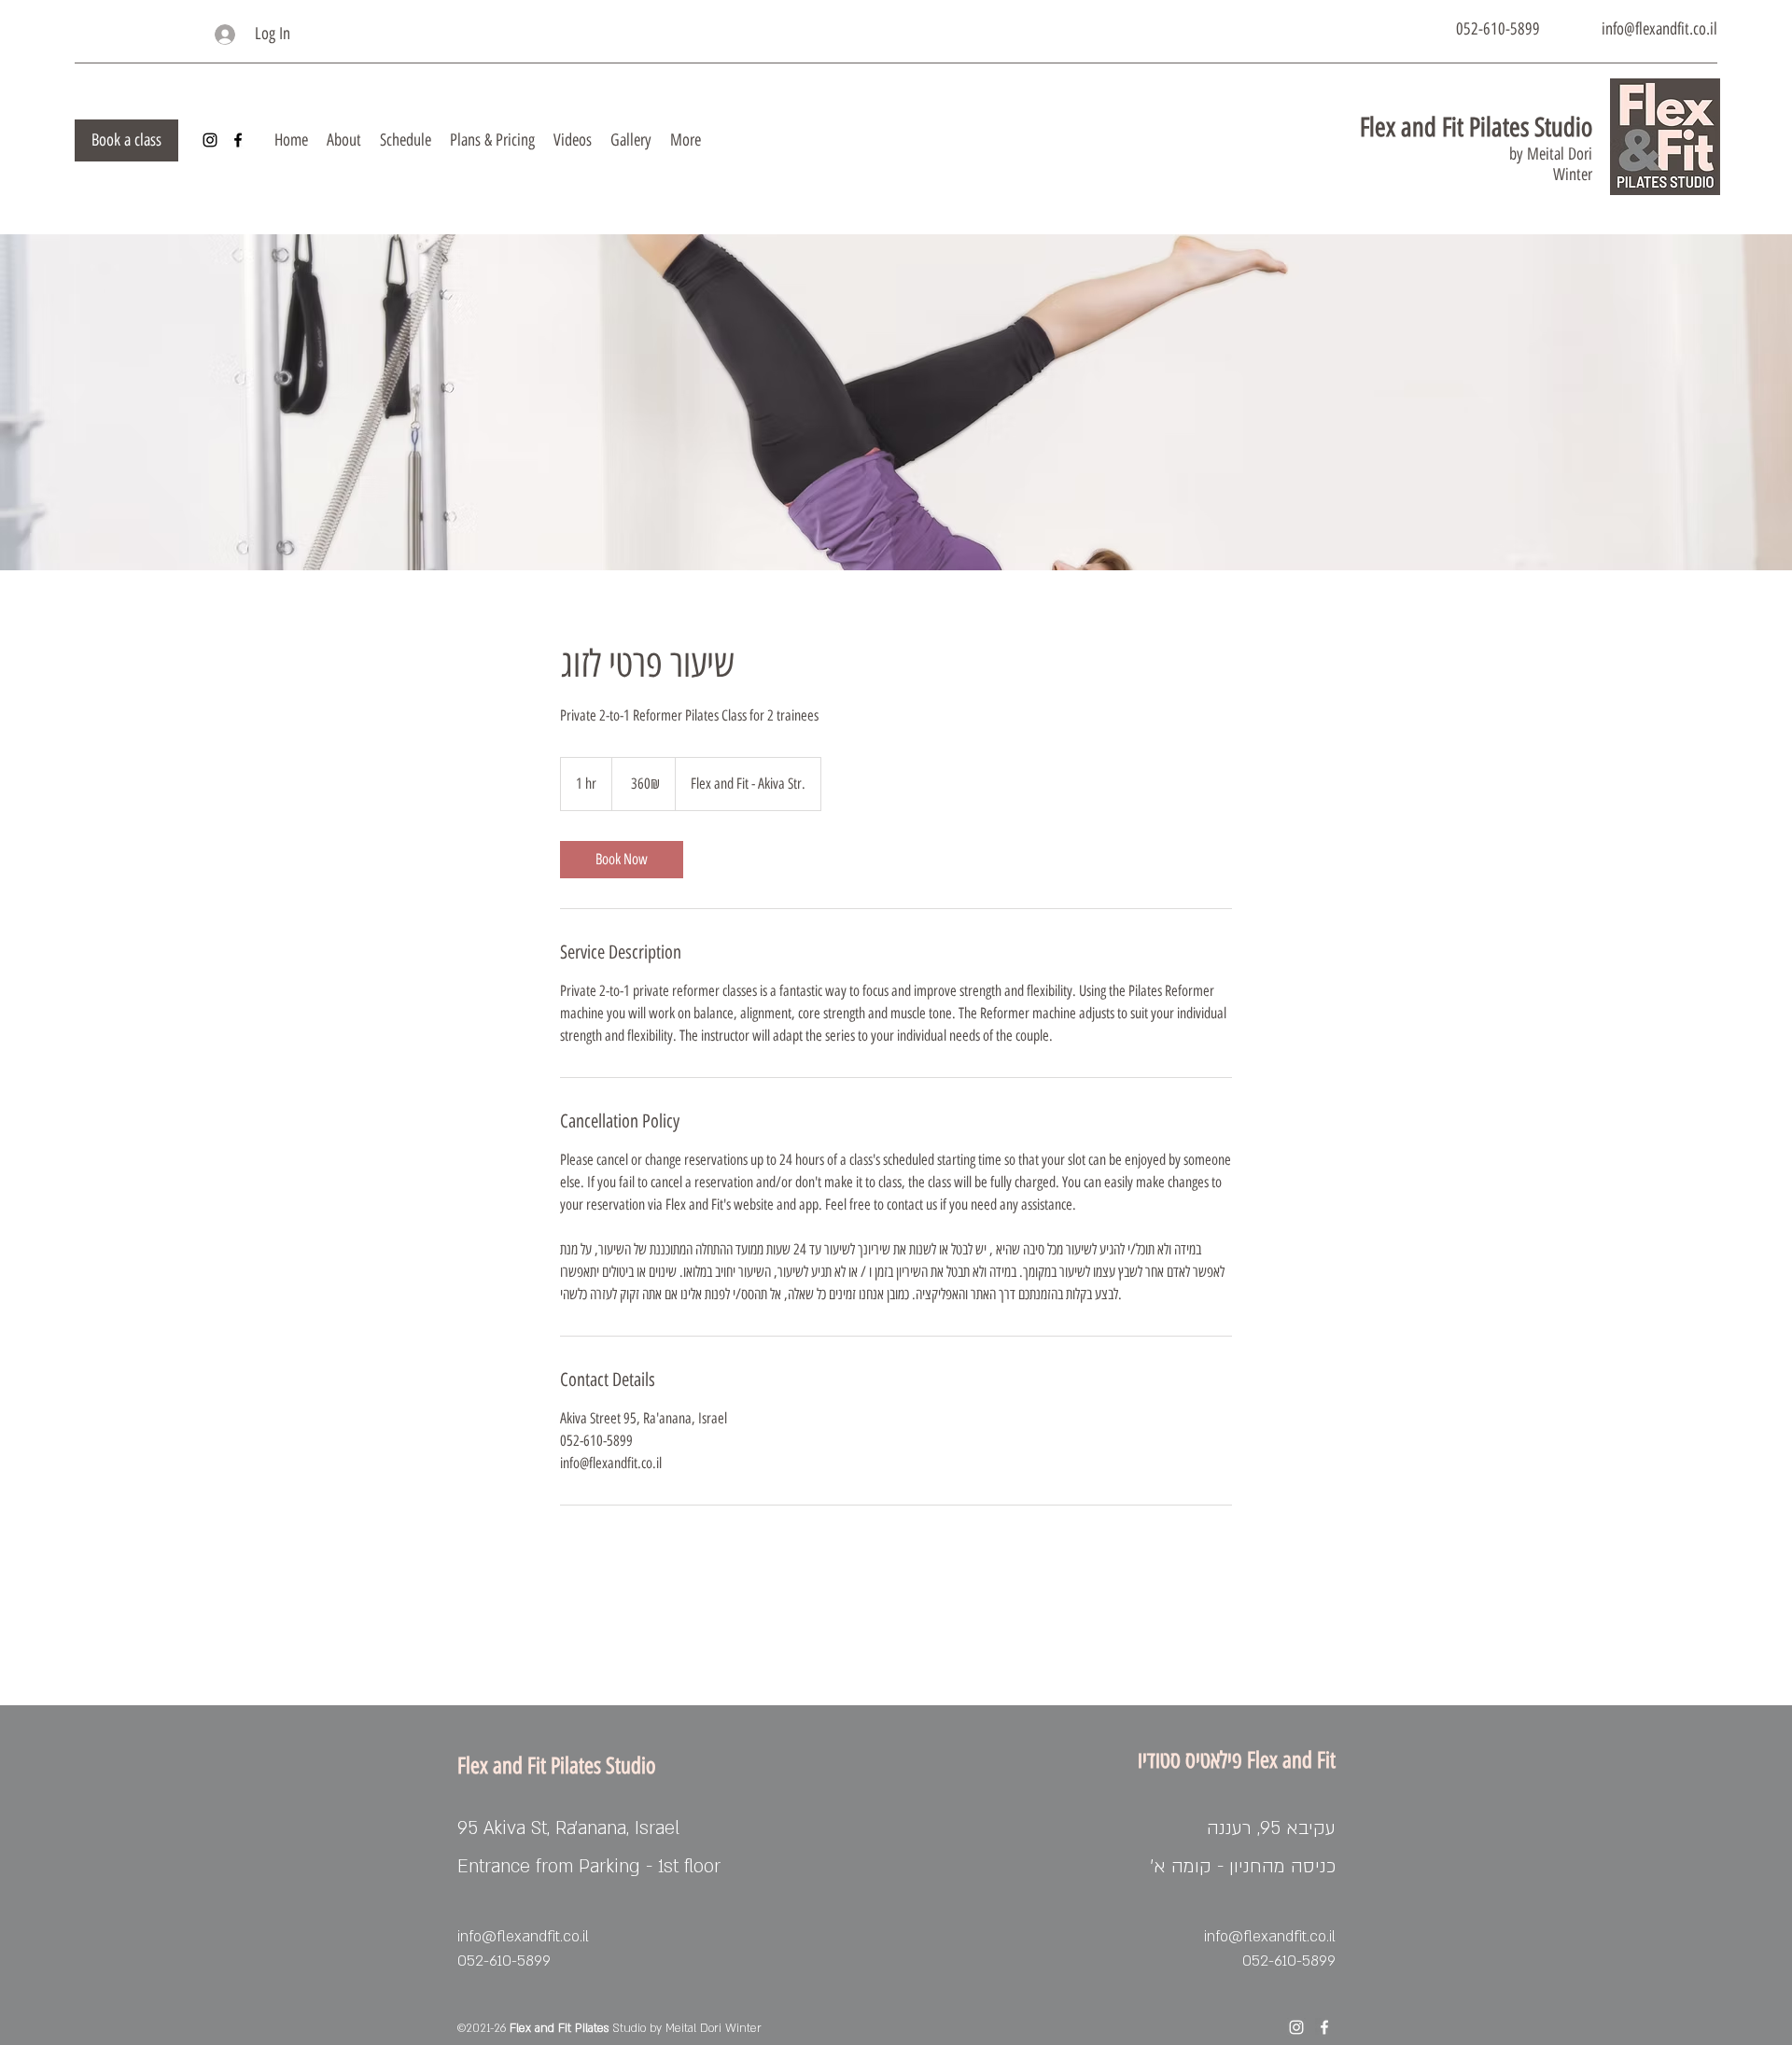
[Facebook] (238, 140)
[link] (622, 860)
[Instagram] (210, 140)
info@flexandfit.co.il (1659, 29)
